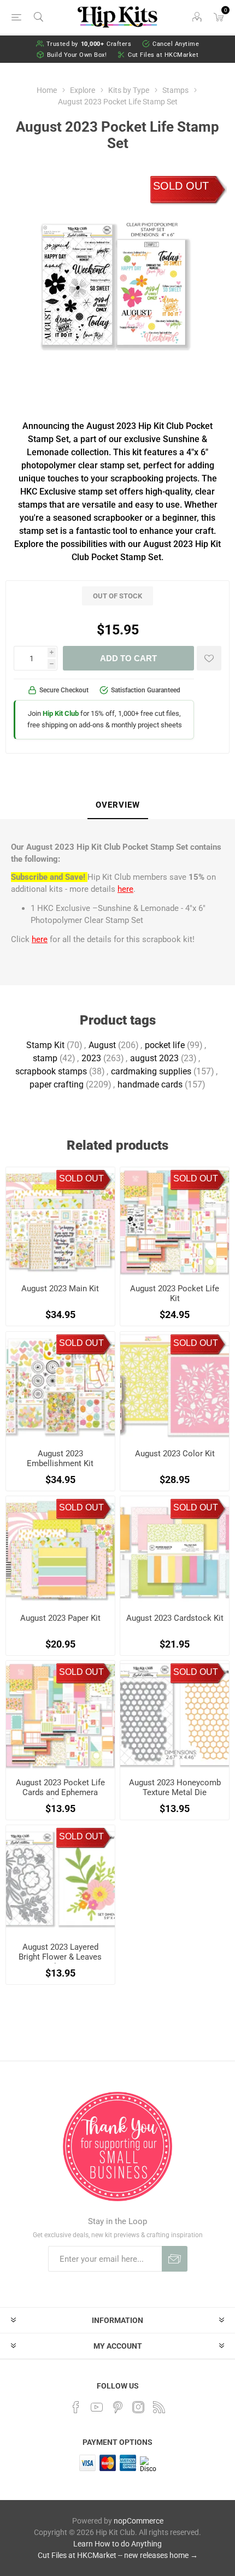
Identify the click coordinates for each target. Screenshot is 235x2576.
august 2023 (154, 1058)
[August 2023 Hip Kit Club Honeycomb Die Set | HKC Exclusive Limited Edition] (175, 1715)
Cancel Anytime (176, 44)
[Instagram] (138, 2407)
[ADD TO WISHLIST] (209, 658)
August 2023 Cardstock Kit (175, 1618)
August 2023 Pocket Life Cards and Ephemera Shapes (60, 1792)
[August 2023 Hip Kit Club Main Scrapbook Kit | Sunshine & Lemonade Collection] (60, 1222)
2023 (91, 1058)
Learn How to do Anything (117, 2544)
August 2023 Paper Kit (60, 1618)
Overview (118, 805)
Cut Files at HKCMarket (163, 55)
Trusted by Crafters (89, 44)
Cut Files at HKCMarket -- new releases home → (118, 2555)
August (102, 1045)
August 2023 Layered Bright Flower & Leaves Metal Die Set (60, 1957)
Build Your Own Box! (77, 55)
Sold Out (181, 186)
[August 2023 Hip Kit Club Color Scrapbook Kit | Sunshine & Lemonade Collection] (175, 1386)
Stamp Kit (45, 1045)
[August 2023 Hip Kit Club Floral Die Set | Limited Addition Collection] (60, 1880)
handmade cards (150, 1084)
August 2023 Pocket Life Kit (175, 1293)
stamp (45, 1058)
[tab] (117, 805)
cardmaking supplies (151, 1071)
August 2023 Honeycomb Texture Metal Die (175, 1787)
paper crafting (57, 1084)
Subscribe (175, 2259)
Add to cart (128, 658)
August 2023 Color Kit (175, 1454)
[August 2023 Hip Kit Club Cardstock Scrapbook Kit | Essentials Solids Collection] (175, 1551)
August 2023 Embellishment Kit (60, 1458)
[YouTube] (97, 2407)
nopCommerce (139, 2521)
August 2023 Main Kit (60, 1289)
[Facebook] (76, 2407)
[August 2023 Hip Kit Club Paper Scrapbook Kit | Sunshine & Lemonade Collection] (60, 1551)
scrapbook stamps (51, 1071)
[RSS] (159, 2407)
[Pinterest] (117, 2407)
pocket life (165, 1045)
